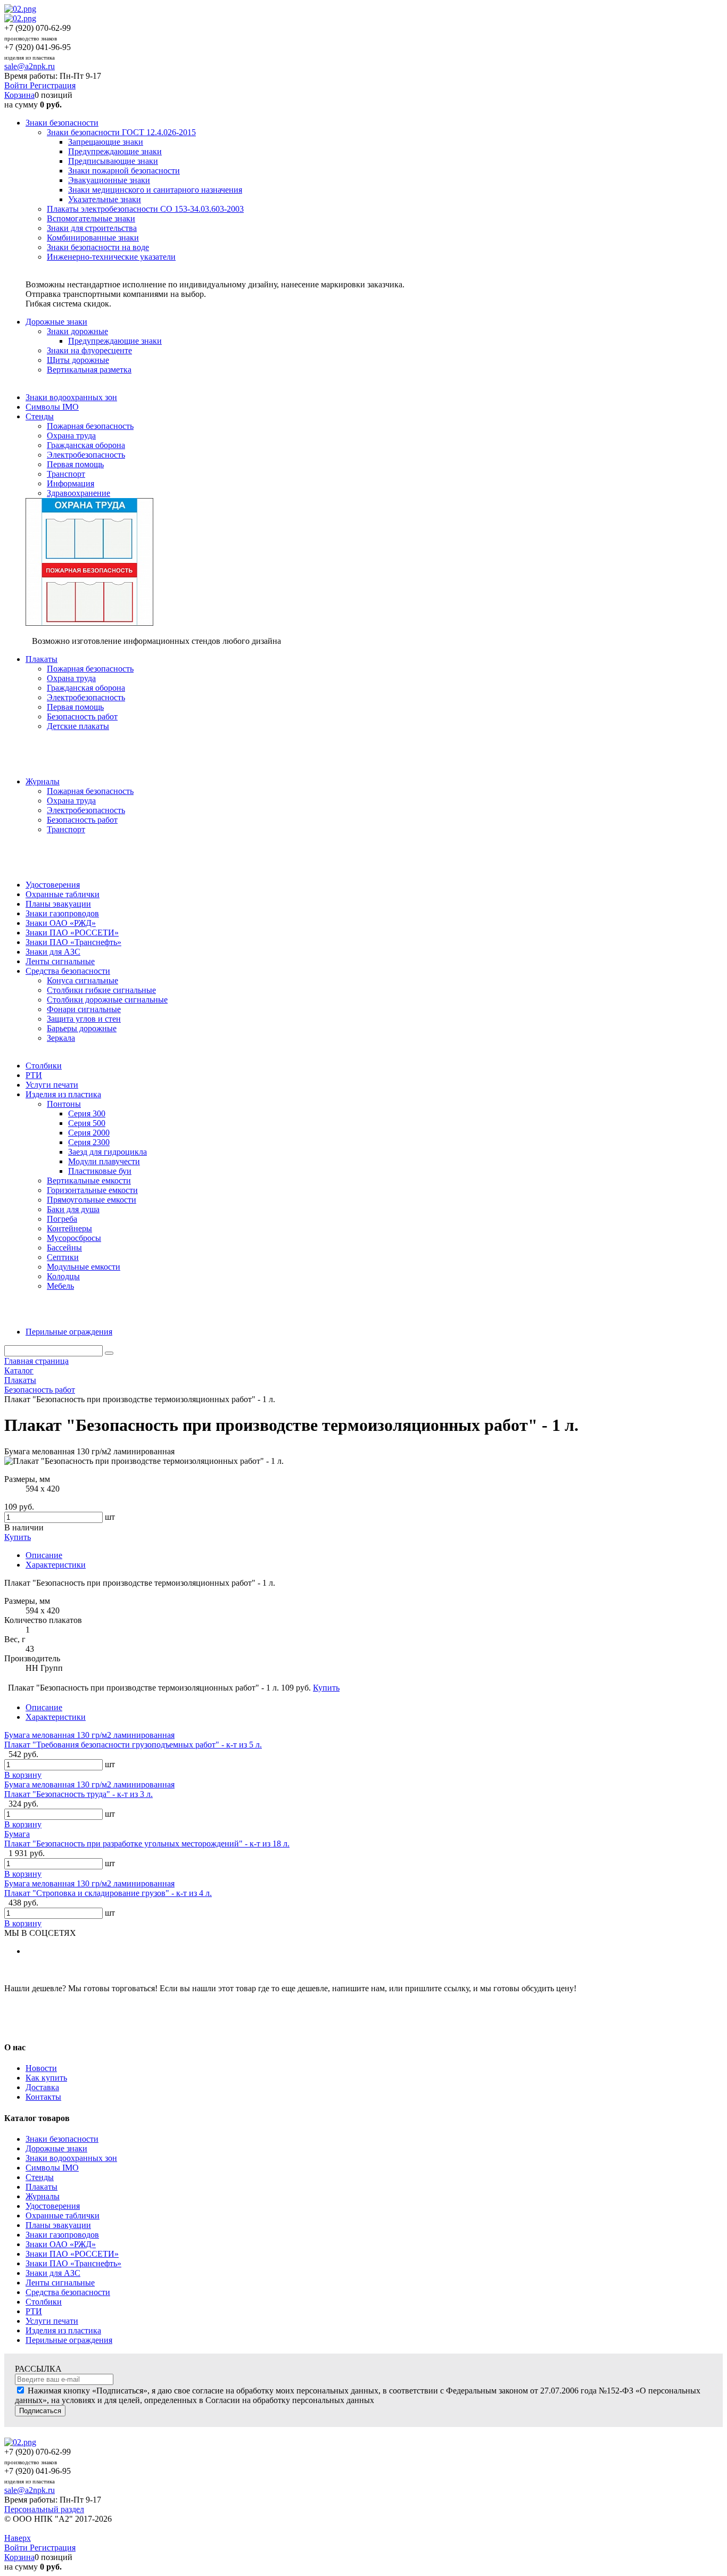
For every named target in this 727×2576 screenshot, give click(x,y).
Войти (17, 85)
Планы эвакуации (58, 2225)
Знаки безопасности (62, 2139)
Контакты (43, 2097)
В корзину (23, 1775)
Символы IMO (52, 2168)
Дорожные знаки (56, 2148)
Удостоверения (53, 2206)
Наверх (18, 2538)
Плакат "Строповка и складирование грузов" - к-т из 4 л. (108, 1893)
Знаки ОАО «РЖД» (61, 2244)
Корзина (19, 95)
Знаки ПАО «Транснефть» (73, 2263)
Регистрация (53, 85)
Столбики (44, 2302)
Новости (41, 2068)
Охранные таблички (63, 2215)
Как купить (46, 2078)
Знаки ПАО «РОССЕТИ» (72, 2254)
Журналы (43, 2196)
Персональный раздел (44, 2509)
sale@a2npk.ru (30, 66)
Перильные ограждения (69, 2340)
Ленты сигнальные (60, 2283)
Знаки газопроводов (62, 2235)
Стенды (40, 2177)
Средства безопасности (68, 2292)
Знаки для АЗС (53, 2273)
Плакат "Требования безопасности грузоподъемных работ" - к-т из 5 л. (133, 1745)
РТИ (34, 2311)
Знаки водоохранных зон (71, 2158)
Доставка (42, 2087)
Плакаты (42, 2187)
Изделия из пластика (63, 2330)
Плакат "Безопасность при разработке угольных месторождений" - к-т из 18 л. (147, 1844)
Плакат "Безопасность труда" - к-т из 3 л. (79, 1794)
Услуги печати (52, 2321)
